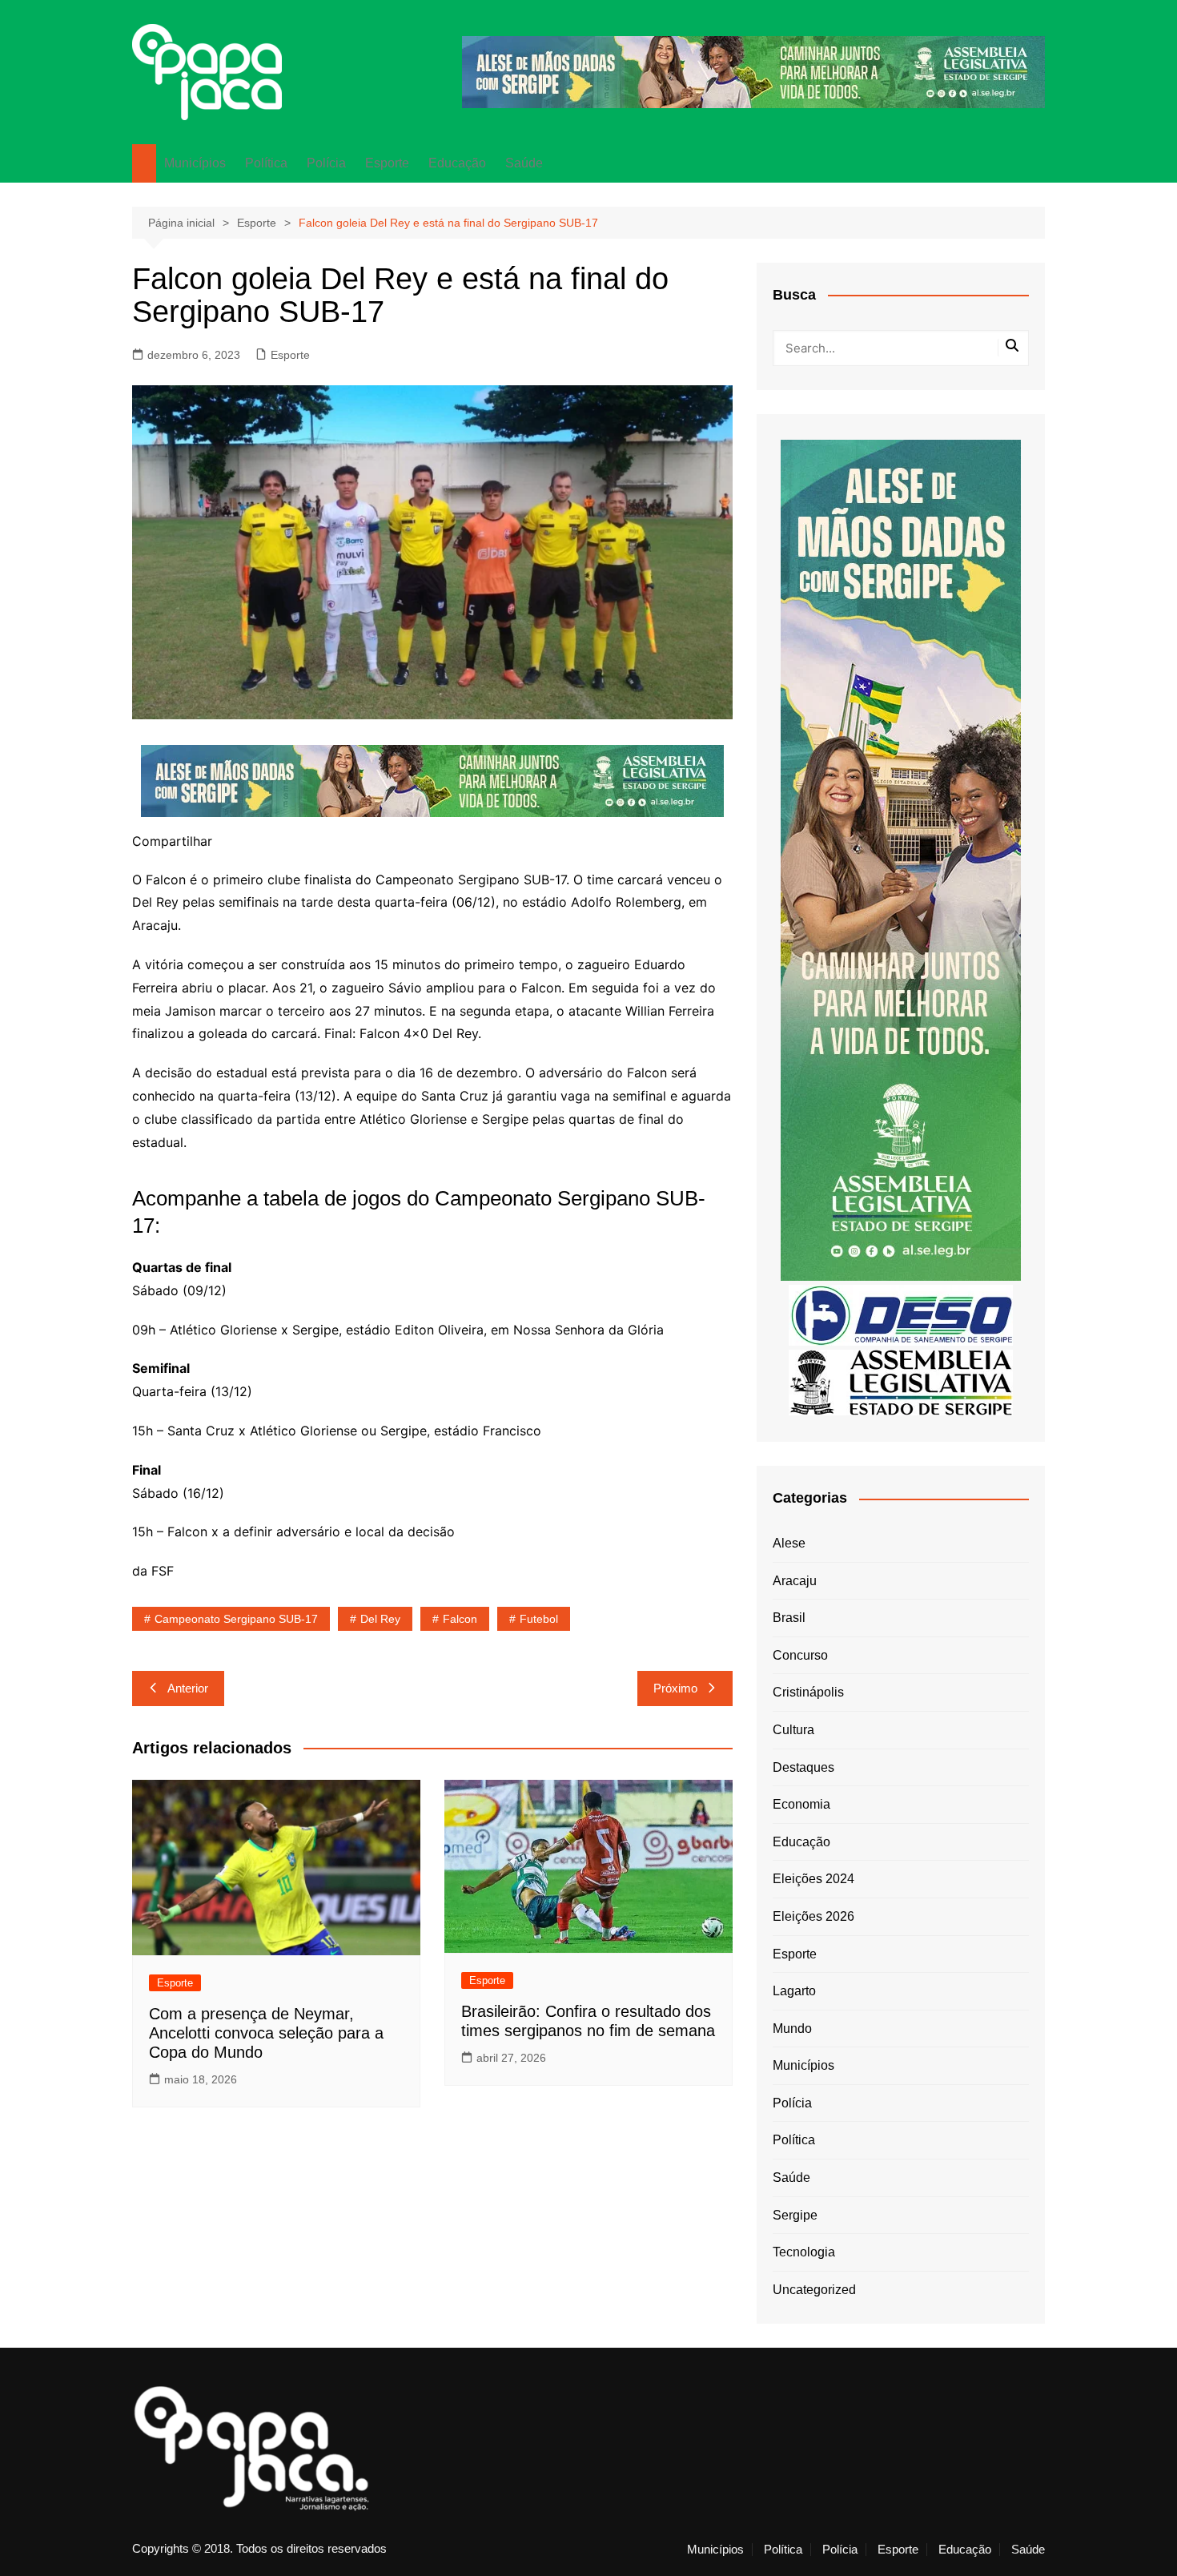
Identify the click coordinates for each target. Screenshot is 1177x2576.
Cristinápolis (808, 1692)
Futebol (539, 1619)
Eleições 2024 (813, 1879)
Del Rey (380, 1619)
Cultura (793, 1730)
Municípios (195, 163)
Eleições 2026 (813, 1916)
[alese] (901, 1381)
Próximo (675, 1688)
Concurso (800, 1655)
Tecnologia (804, 2252)
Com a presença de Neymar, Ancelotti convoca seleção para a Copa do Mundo (266, 2033)
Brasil (789, 1618)
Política (266, 163)
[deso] (901, 1314)
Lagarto (794, 1991)
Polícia (326, 163)
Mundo (792, 2029)
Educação (457, 163)
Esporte (387, 163)
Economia (801, 1804)
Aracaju (795, 1581)
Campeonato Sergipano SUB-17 (236, 1619)
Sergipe (795, 2215)
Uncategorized (814, 2290)
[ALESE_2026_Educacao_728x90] (753, 71)
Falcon (460, 1619)
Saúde (524, 163)
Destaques (803, 1767)
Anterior (188, 1688)
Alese (789, 1543)
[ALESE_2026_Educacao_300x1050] (901, 859)
